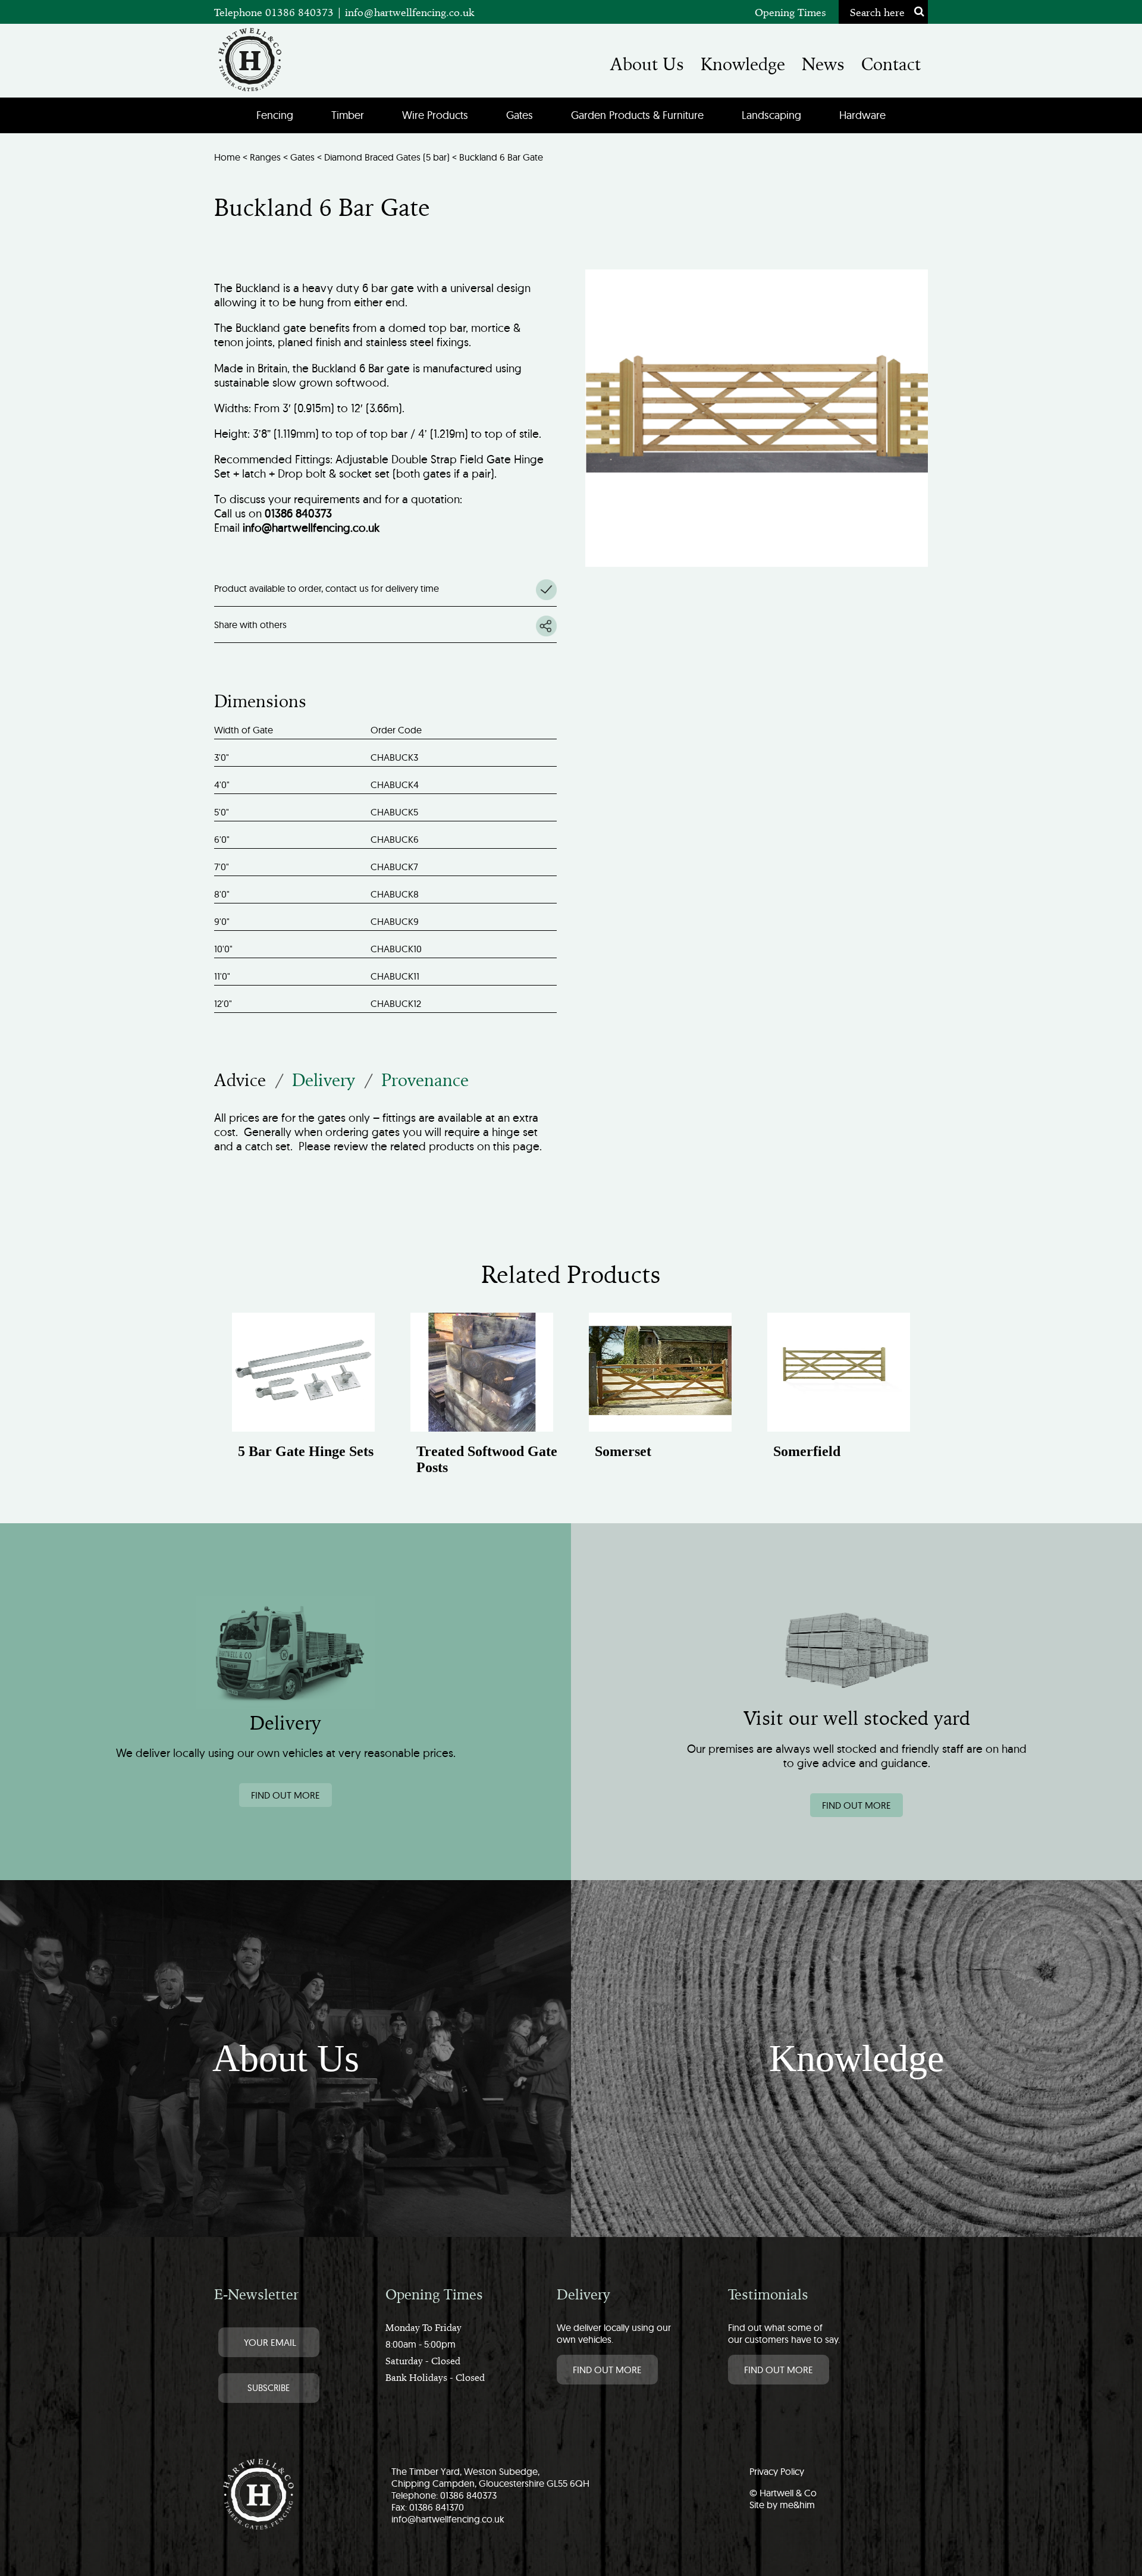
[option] (303, 1398)
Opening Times (790, 12)
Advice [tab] (240, 1080)
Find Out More (607, 2370)
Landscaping (771, 115)
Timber (348, 115)
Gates (520, 115)
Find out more (285, 1795)
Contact (891, 64)
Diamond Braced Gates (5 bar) (387, 157)
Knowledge (743, 64)
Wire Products (435, 115)
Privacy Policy (777, 2471)
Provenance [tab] (425, 1080)
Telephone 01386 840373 (275, 12)
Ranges (265, 157)
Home (227, 157)
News (823, 64)
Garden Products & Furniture (637, 115)
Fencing (275, 115)
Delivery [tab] (324, 1080)
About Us (647, 64)
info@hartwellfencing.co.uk (410, 12)
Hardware (862, 115)
